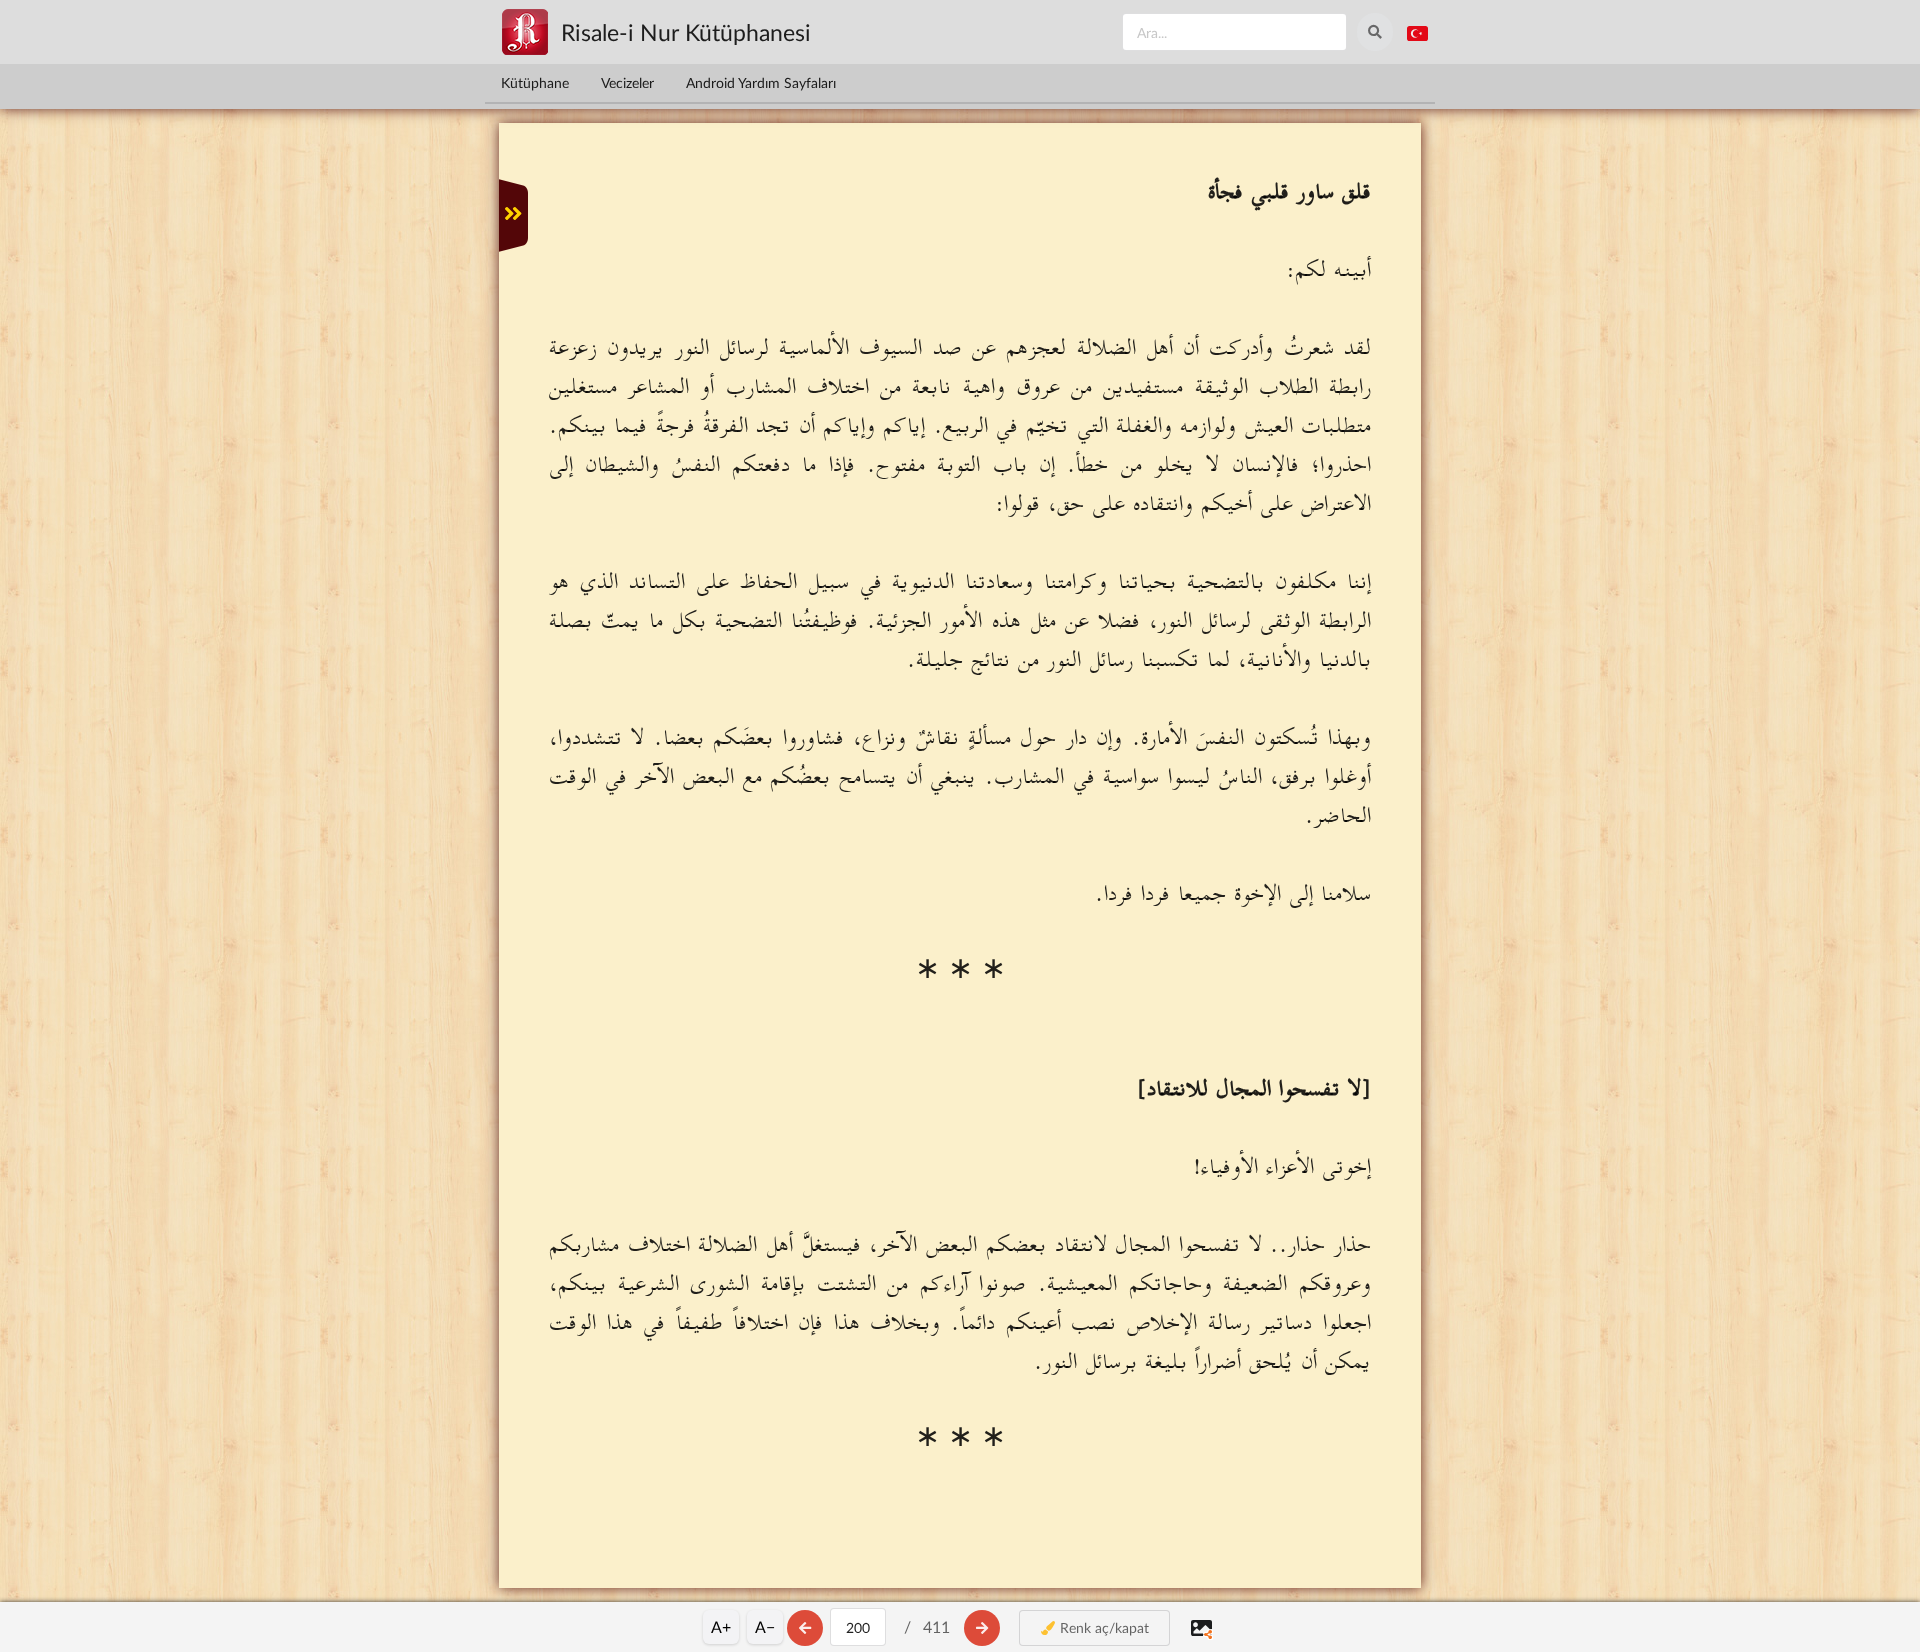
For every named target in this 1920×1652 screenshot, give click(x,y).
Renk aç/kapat (1102, 1627)
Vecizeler (627, 82)
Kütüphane (535, 82)
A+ (721, 1626)
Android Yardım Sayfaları (761, 82)
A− (765, 1626)
